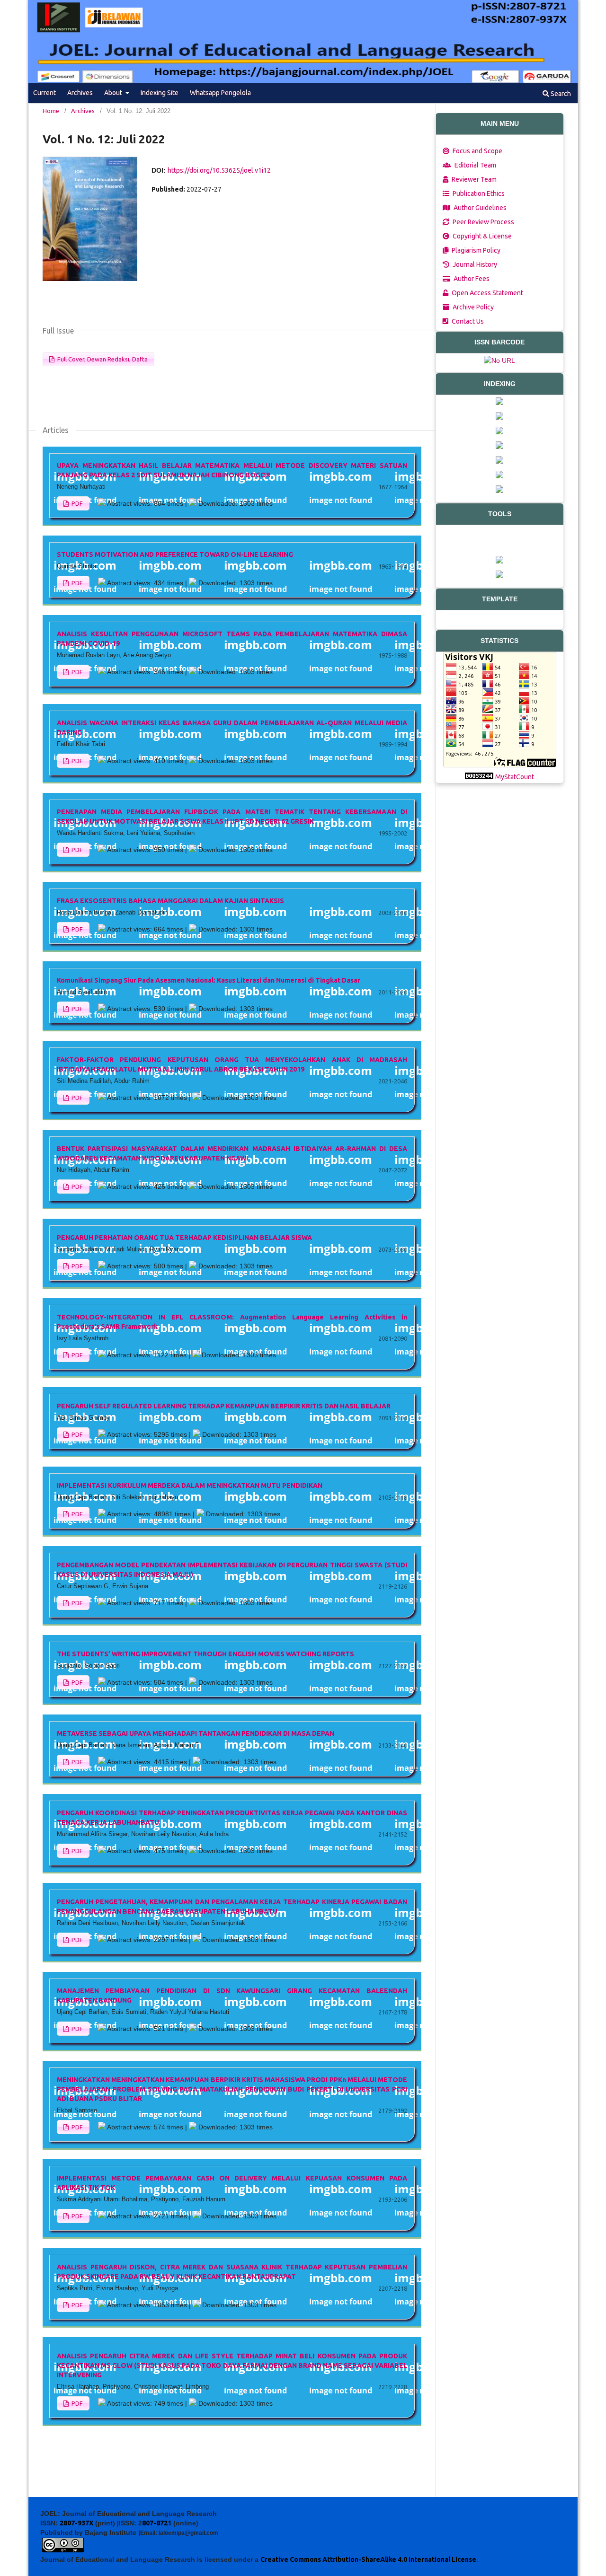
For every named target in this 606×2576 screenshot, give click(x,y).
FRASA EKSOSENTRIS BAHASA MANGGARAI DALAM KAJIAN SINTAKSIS (170, 901)
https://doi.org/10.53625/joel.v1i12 (219, 170)
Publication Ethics (478, 193)
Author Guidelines (479, 208)
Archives (80, 93)
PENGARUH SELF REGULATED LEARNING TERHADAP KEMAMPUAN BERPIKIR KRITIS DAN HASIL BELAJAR (224, 1406)
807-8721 (157, 2523)
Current (45, 93)
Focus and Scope (477, 151)
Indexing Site (160, 93)
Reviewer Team (473, 179)
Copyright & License (481, 236)
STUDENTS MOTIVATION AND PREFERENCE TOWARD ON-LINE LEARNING (175, 554)
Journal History (474, 264)
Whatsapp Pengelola (220, 93)
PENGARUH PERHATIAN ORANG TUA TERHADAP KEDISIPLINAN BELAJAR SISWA (184, 1238)
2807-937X (76, 2523)
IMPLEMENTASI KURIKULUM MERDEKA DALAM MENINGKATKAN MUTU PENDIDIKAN (190, 1486)
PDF (76, 503)
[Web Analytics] (479, 777)
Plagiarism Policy (475, 250)
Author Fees (471, 279)
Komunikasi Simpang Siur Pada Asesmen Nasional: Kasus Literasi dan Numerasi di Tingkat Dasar (209, 980)
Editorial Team (475, 165)
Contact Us (467, 321)
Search (560, 94)
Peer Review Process (483, 222)
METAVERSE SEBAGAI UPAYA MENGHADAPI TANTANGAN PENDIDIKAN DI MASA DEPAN (196, 1733)
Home (51, 111)
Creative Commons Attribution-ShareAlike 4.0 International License (368, 2559)
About (114, 93)
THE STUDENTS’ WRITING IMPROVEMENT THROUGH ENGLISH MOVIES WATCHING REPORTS (205, 1654)
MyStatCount (515, 777)
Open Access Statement (487, 293)
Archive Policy (472, 307)
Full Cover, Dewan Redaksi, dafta (102, 359)
